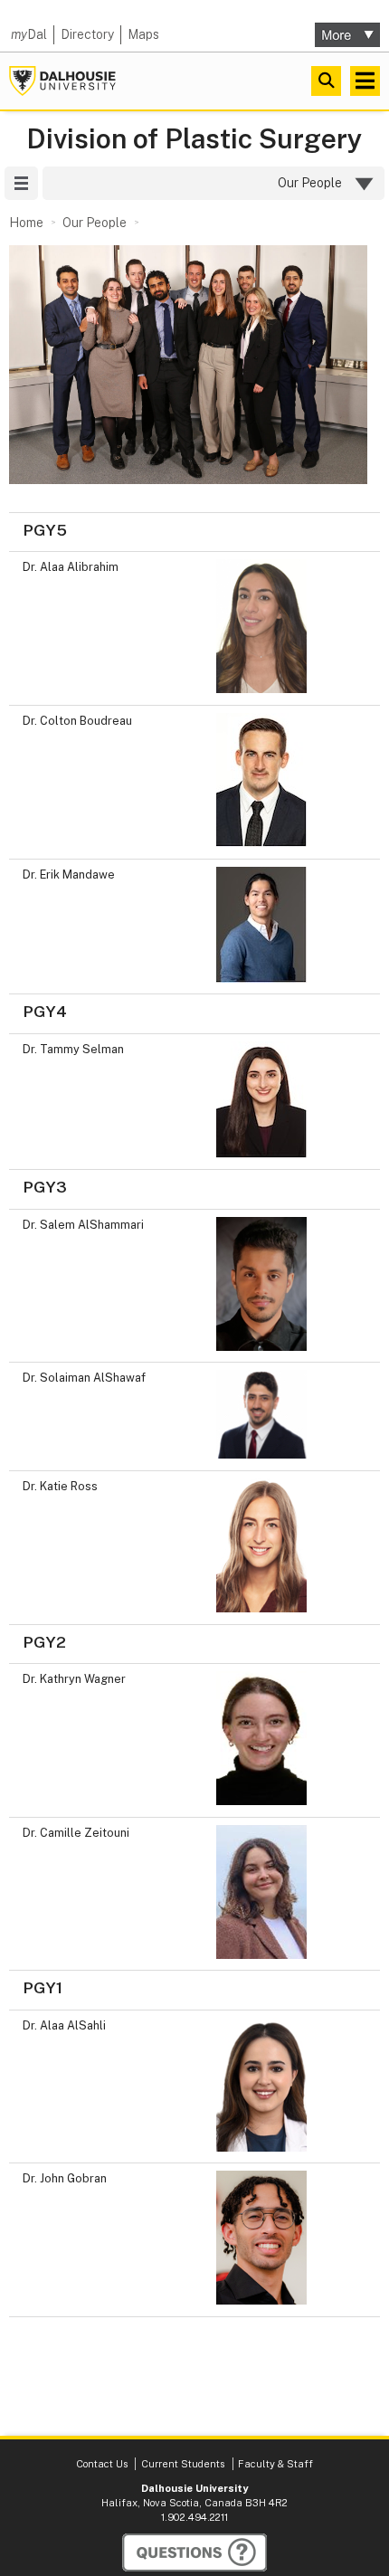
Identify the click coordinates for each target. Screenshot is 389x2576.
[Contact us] (194, 2552)
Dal (29, 34)
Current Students (183, 2464)
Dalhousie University (62, 81)
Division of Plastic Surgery (194, 139)
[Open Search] (326, 81)
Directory (87, 34)
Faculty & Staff (275, 2464)
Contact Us (102, 2464)
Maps (143, 34)
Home (26, 223)
